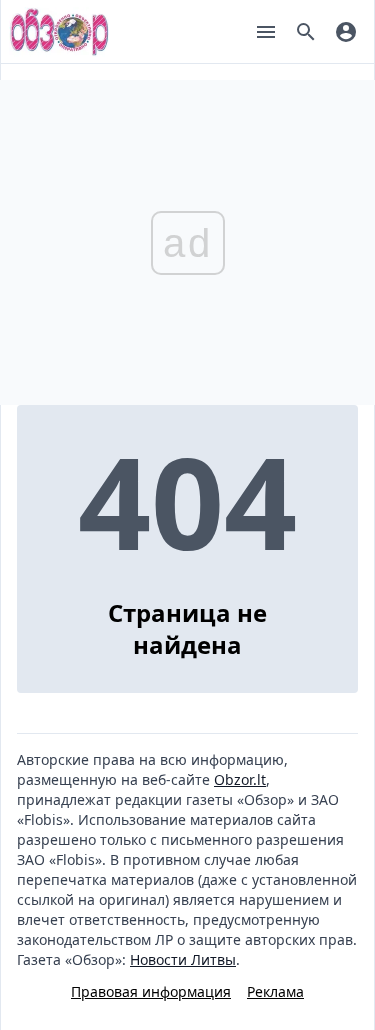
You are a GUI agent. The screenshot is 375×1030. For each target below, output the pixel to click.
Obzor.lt (240, 779)
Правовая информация (151, 991)
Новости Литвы (183, 959)
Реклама (275, 991)
